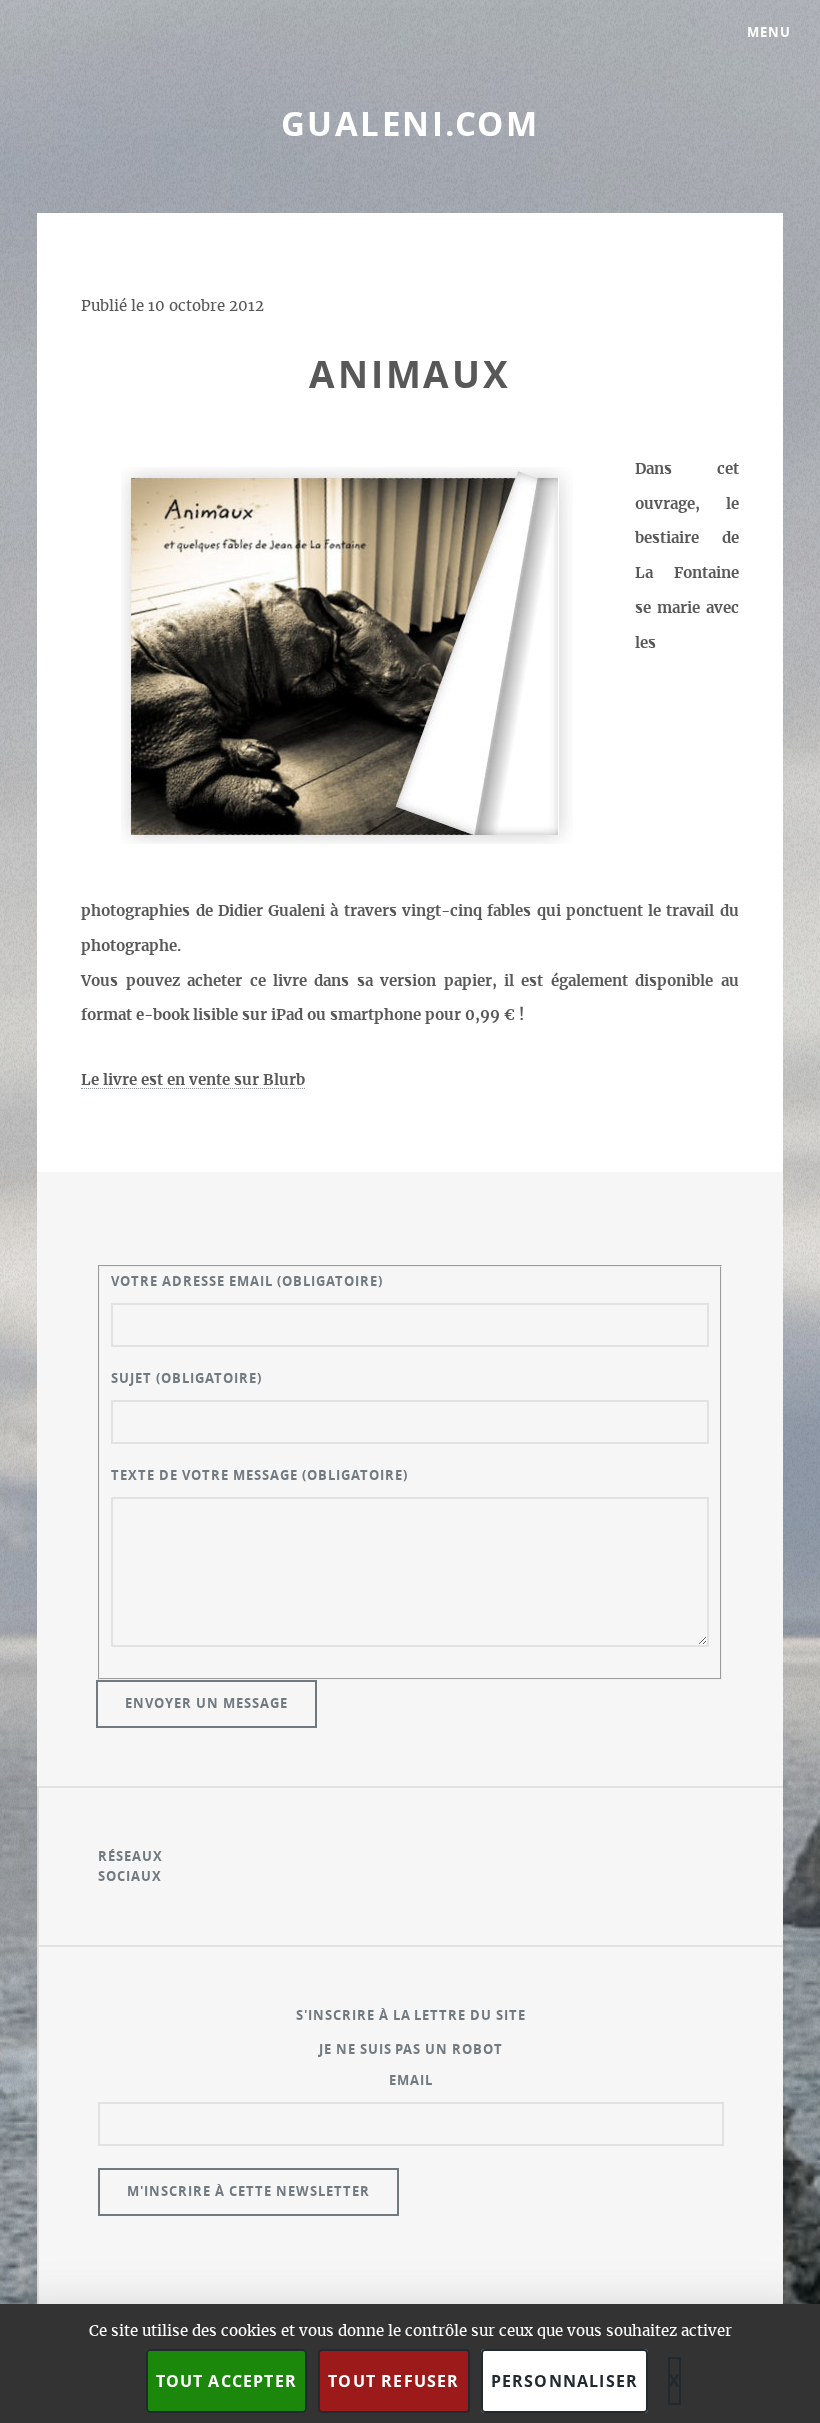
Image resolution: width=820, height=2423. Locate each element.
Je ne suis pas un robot (411, 2049)
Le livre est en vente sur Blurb (193, 1080)
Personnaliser (565, 2381)
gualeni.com (410, 123)
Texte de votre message (259, 1475)
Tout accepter (227, 2381)
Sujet (186, 1378)
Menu (769, 32)
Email (411, 2080)
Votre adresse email (247, 1281)
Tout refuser (393, 2381)
